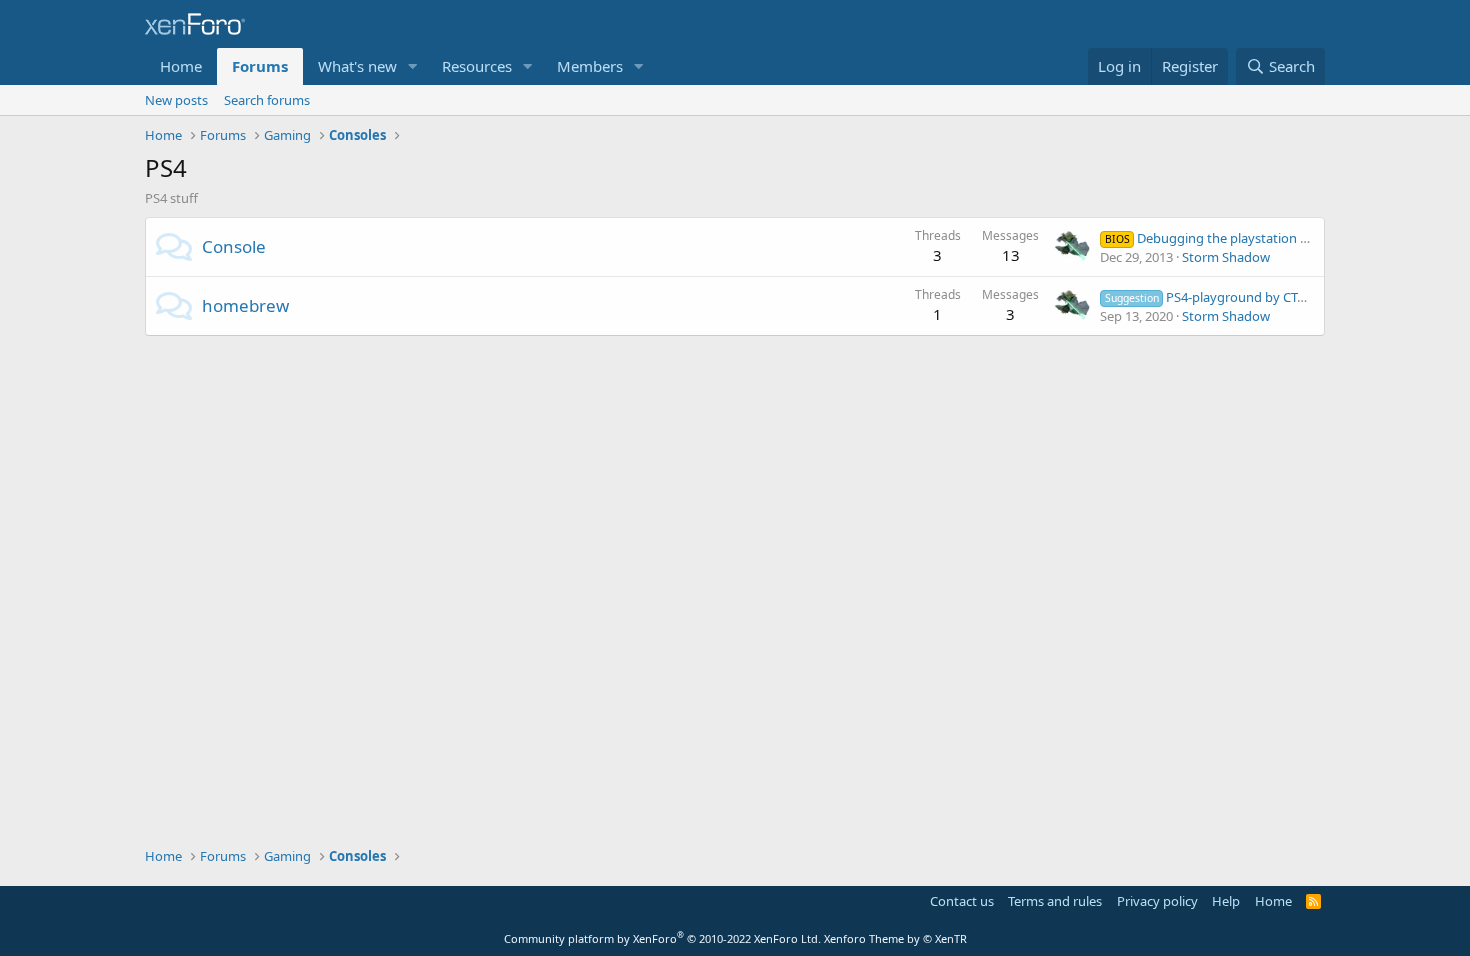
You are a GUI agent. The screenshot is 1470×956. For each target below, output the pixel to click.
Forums (260, 66)
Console (234, 246)
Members (590, 66)
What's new (357, 66)
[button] (413, 66)
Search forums (267, 100)
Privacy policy (1157, 901)
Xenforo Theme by (895, 938)
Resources (477, 66)
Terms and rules (1055, 901)
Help (1226, 901)
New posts (176, 100)
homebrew (245, 305)
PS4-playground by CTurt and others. (1245, 297)
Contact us (962, 901)
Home (181, 66)
